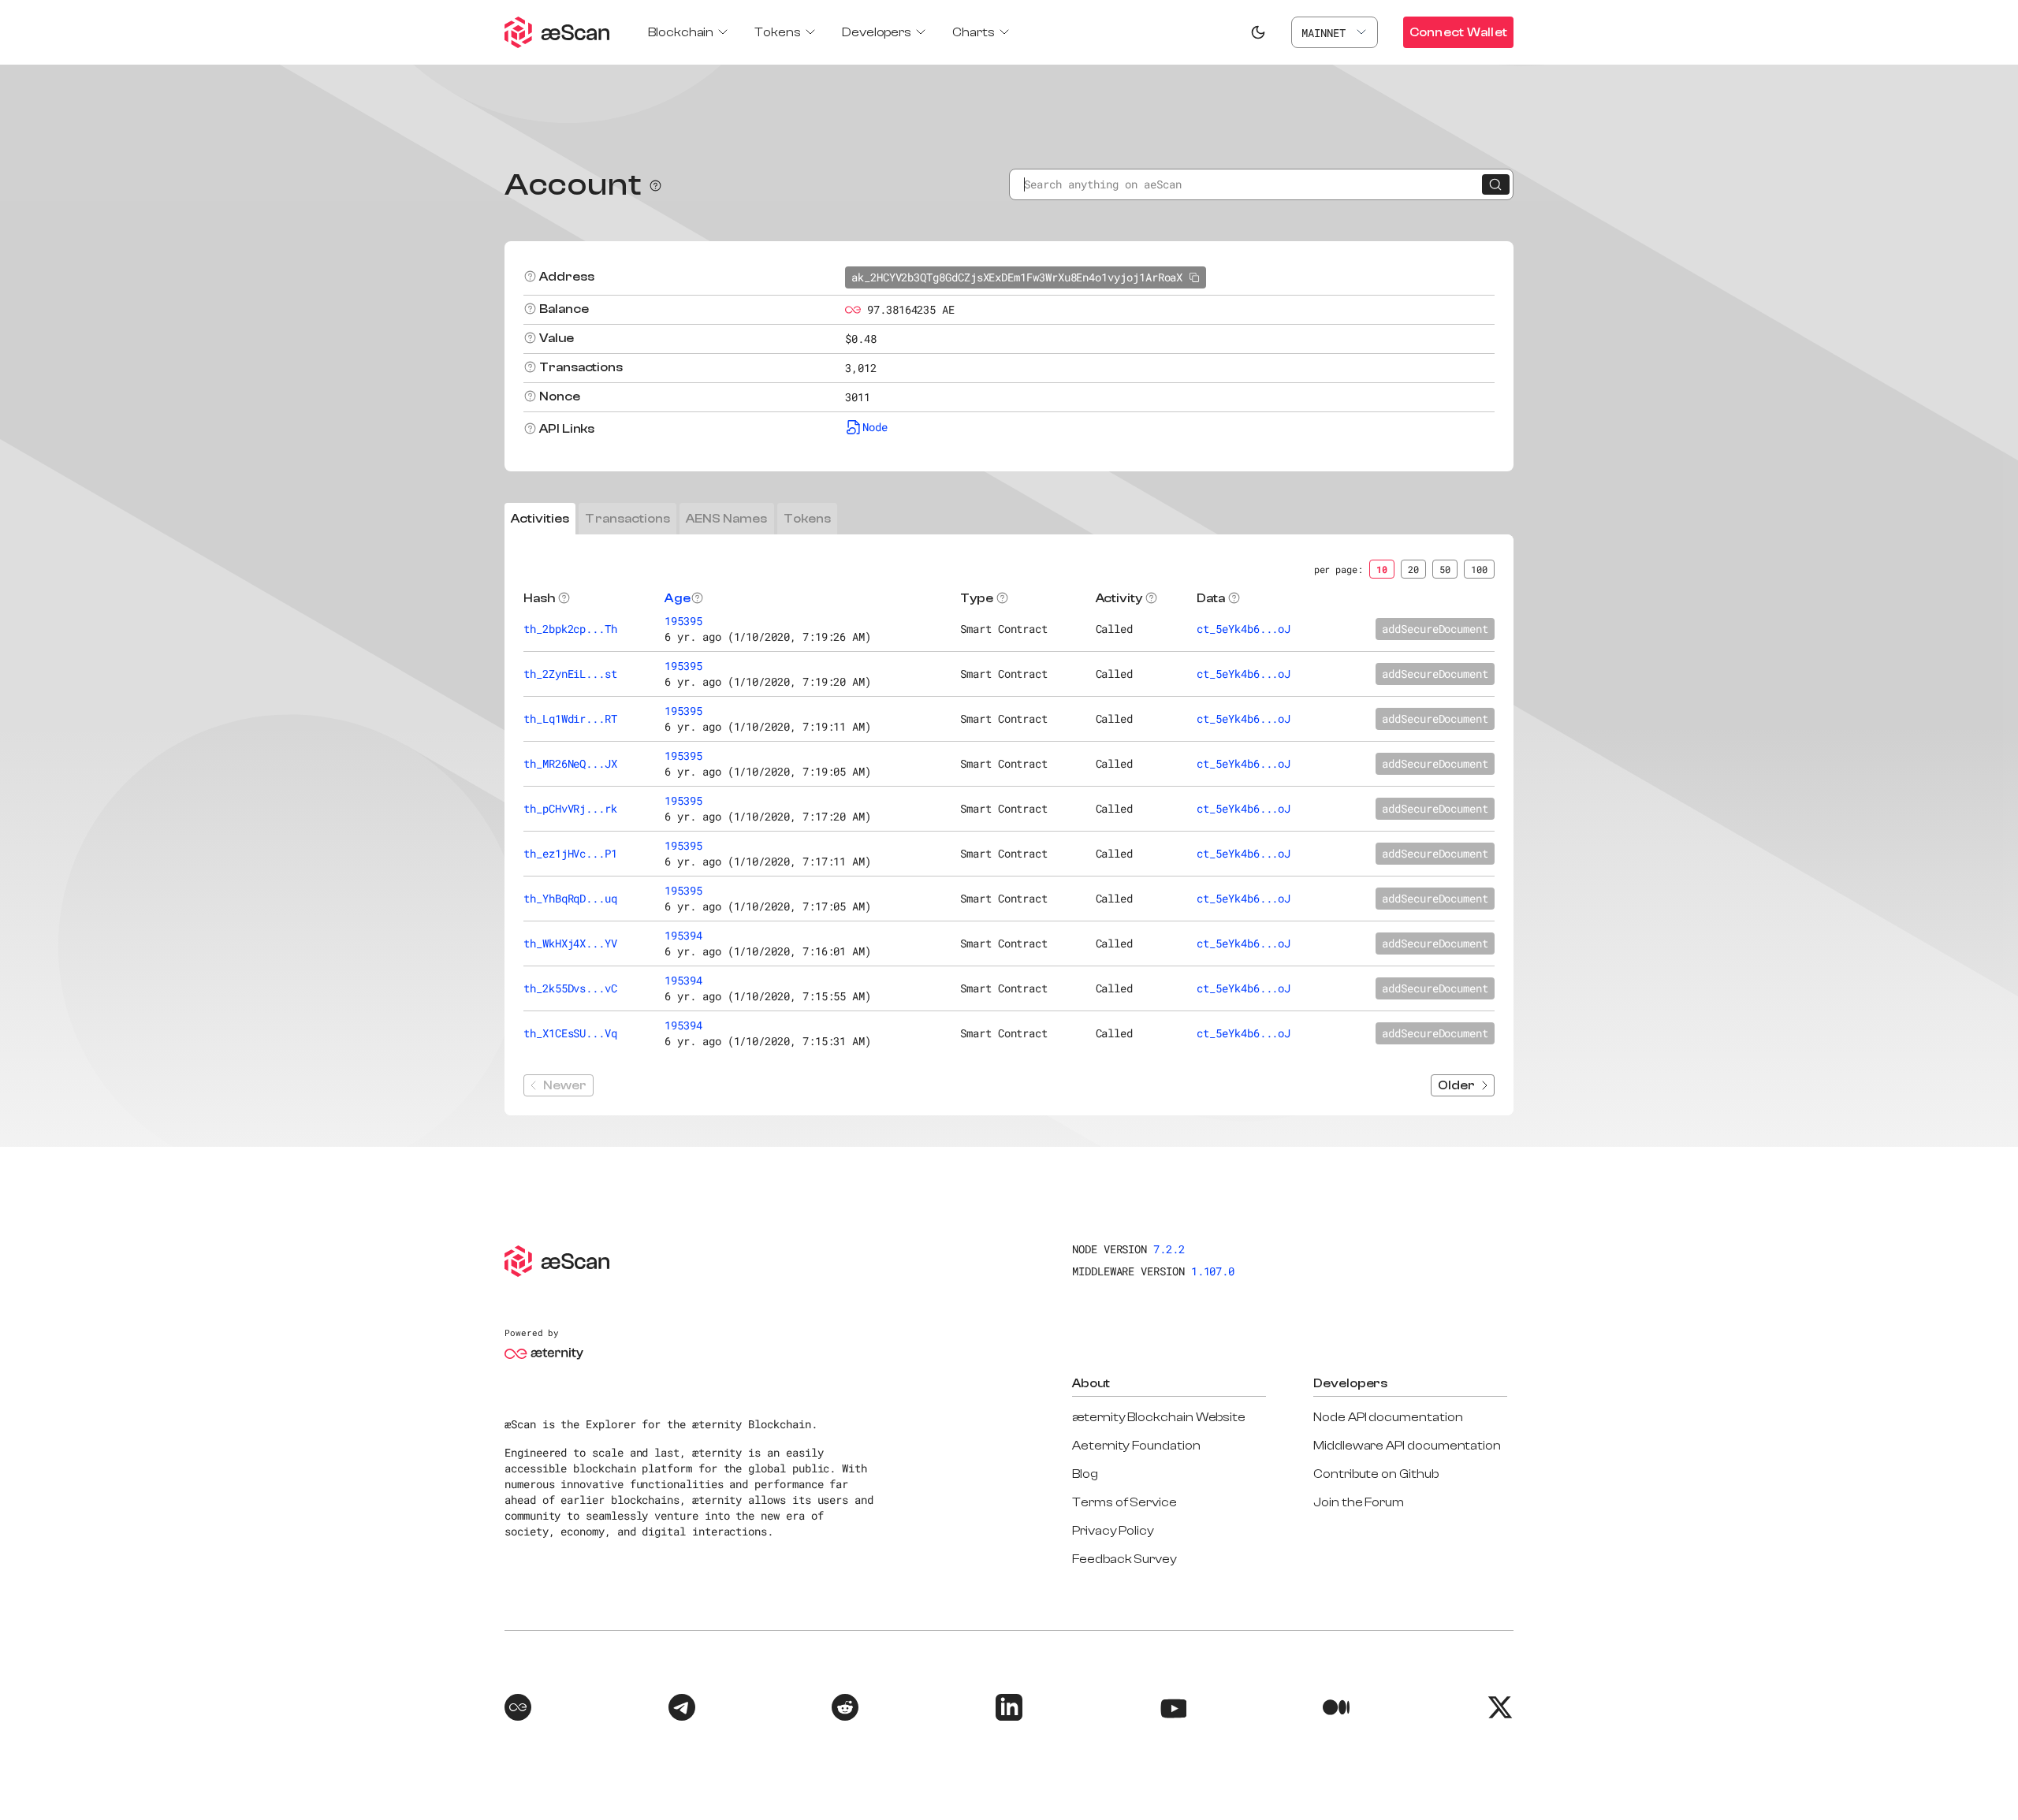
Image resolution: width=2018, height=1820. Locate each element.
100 (1479, 569)
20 (1413, 569)
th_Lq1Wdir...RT (570, 718)
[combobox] (1335, 32)
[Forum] (518, 1710)
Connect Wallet (1458, 32)
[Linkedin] (1009, 1710)
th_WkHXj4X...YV (570, 943)
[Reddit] (845, 1710)
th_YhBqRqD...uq (570, 898)
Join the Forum (1359, 1502)
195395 (683, 621)
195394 (683, 935)
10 (1382, 569)
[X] (1500, 1710)
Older (1456, 1085)
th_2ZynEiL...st (570, 674)
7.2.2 (1169, 1249)
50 (1445, 569)
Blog (1085, 1474)
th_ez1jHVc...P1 (570, 853)
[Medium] (1336, 1710)
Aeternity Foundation (1136, 1446)
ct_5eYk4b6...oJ (1244, 629)
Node (875, 427)
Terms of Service (1124, 1502)
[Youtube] (1173, 1710)
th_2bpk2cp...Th (570, 629)
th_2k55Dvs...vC (570, 988)
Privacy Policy (1113, 1531)
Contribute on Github (1376, 1474)
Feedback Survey (1124, 1559)
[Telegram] (682, 1710)
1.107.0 (1213, 1271)
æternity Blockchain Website (1159, 1417)
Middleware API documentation (1407, 1446)
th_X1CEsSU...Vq (570, 1033)
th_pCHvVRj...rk (570, 808)
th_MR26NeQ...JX (570, 763)
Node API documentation (1388, 1417)
